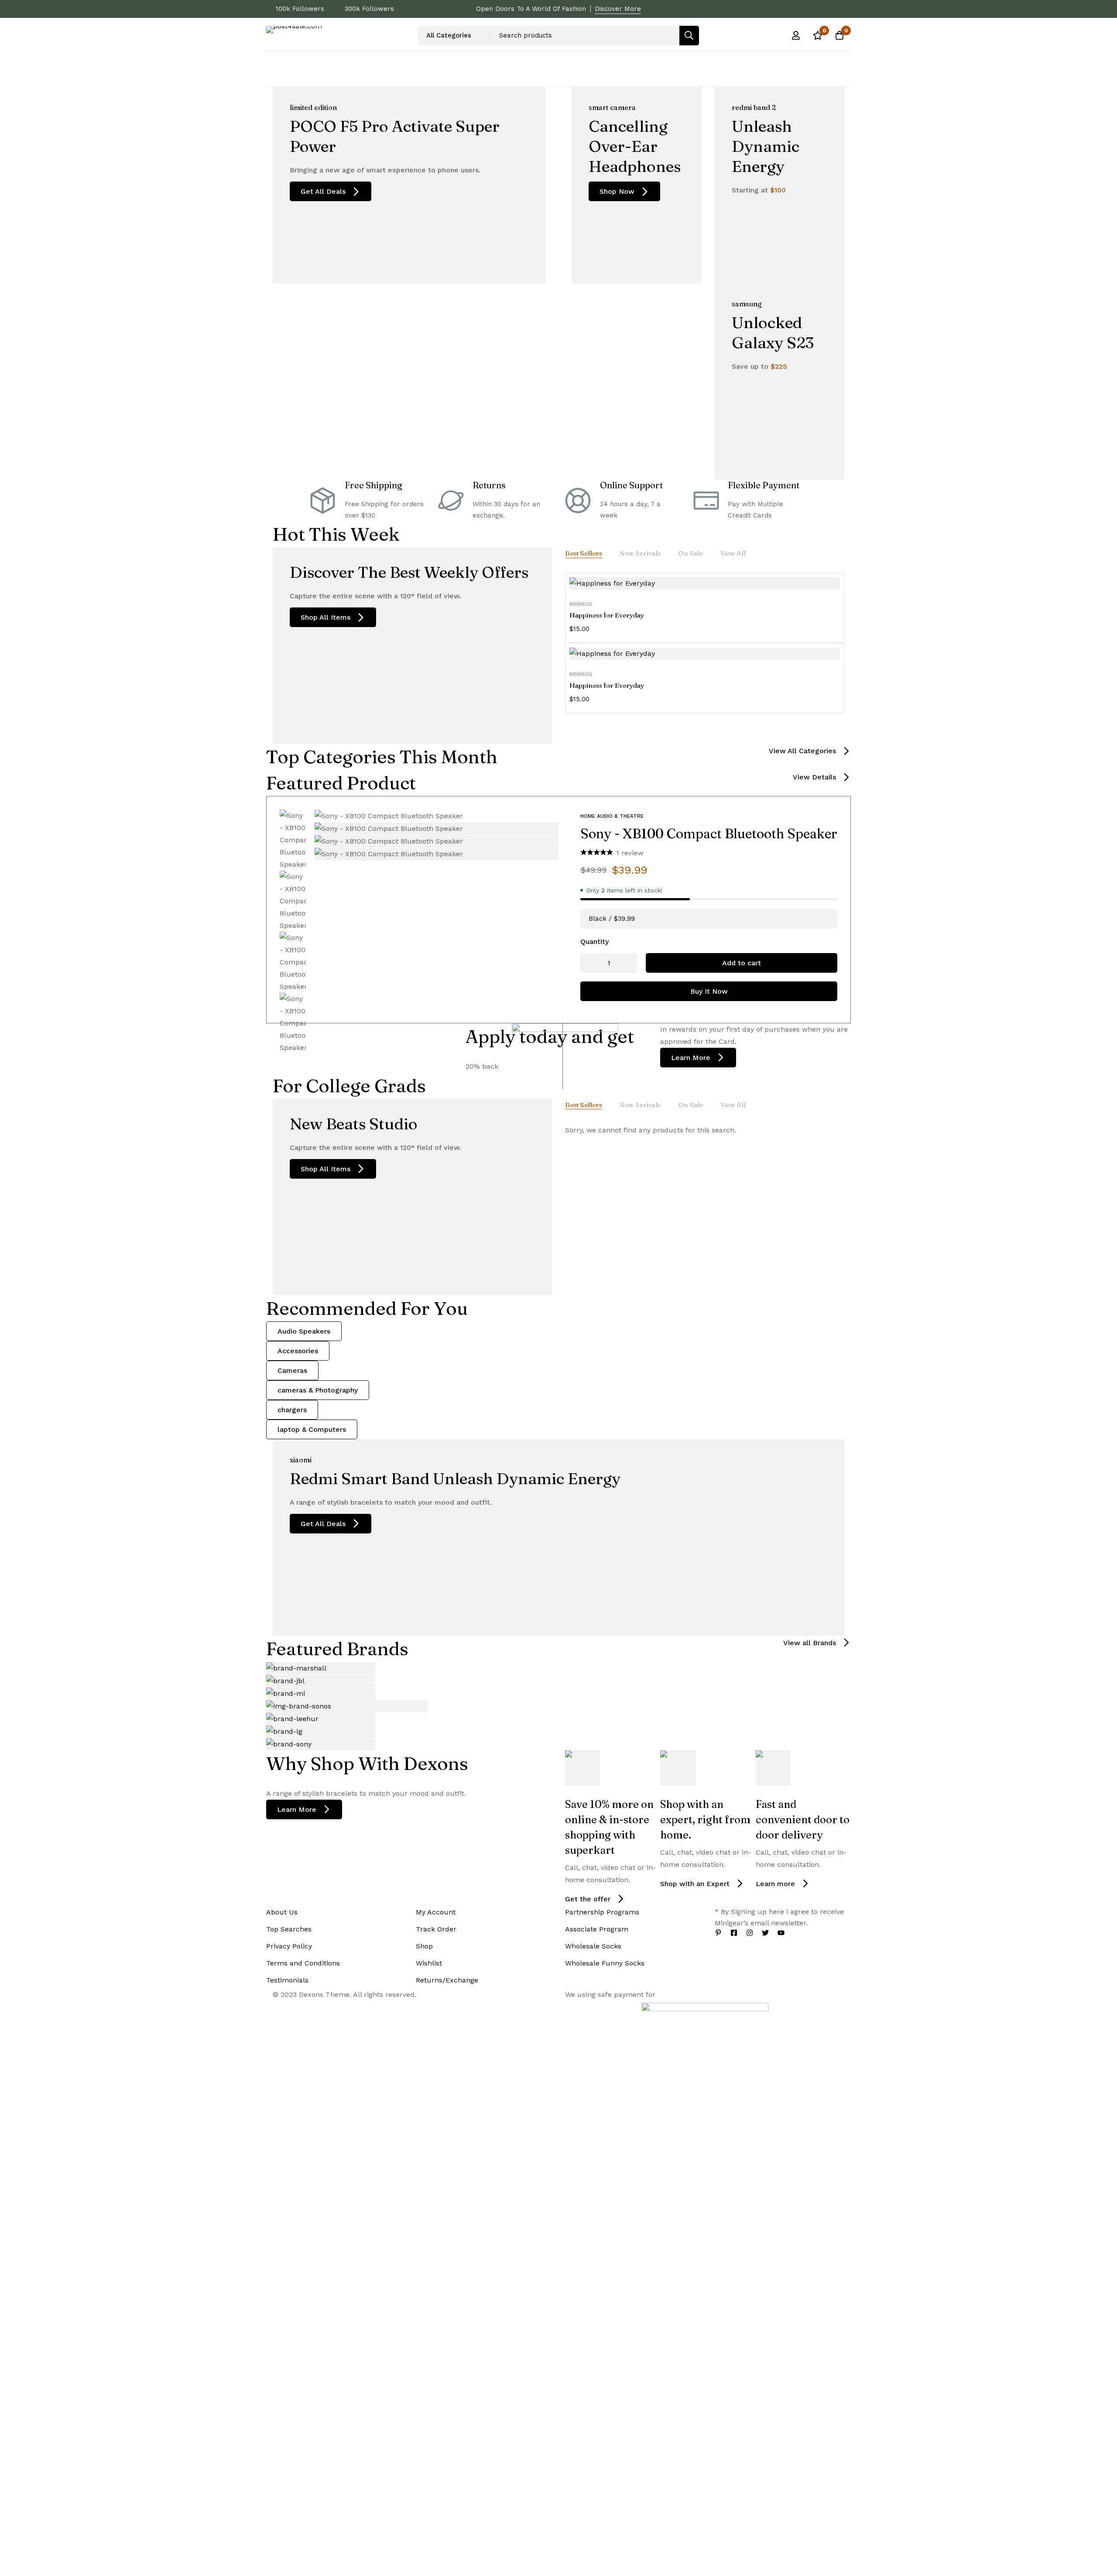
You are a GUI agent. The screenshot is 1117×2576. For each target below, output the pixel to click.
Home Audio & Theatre (612, 816)
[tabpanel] (705, 643)
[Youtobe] (781, 1933)
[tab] (584, 553)
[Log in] (796, 35)
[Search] (689, 36)
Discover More (618, 9)
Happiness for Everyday (607, 615)
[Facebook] (734, 1933)
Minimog (581, 604)
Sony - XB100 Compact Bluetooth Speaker (709, 834)
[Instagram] (750, 1933)
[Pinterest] (718, 1933)
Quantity (594, 942)
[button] (810, 751)
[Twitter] (765, 1933)
